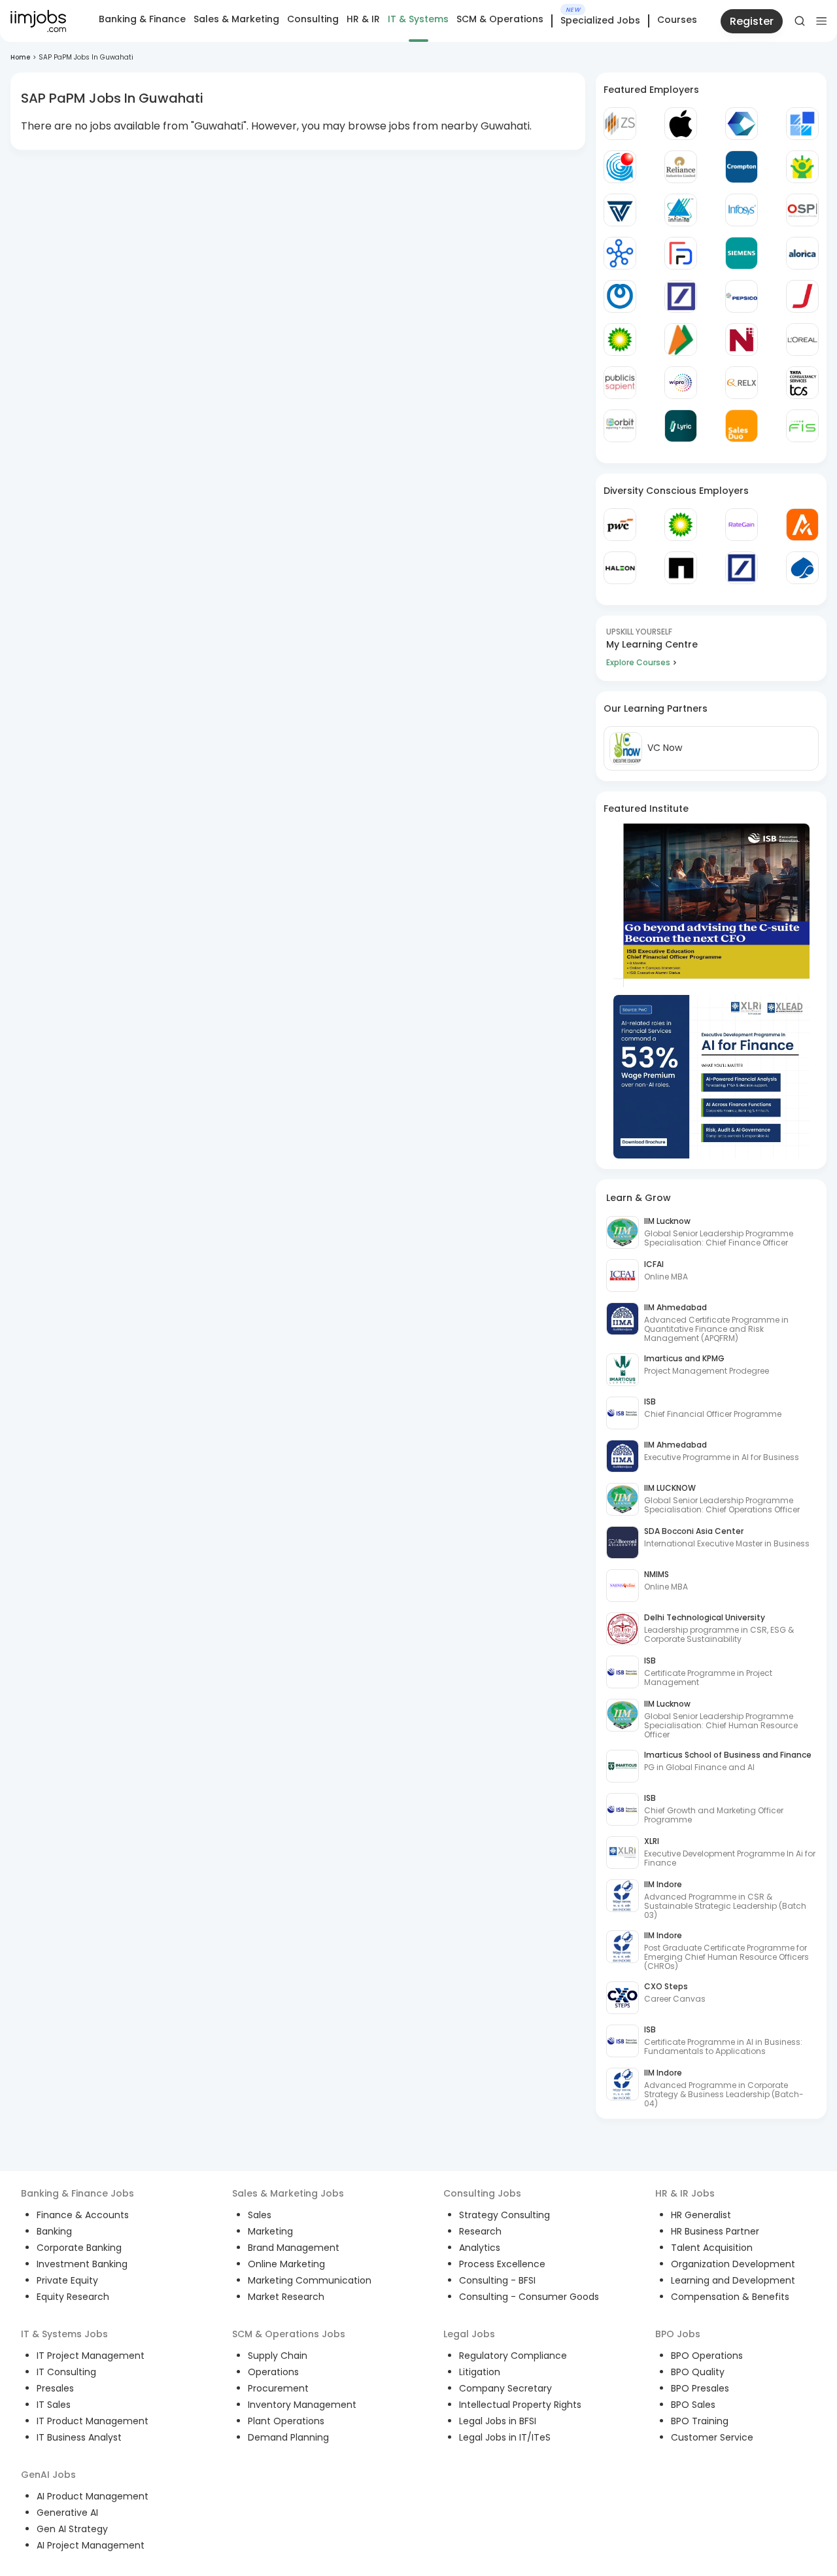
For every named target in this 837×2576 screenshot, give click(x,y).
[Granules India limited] (620, 167)
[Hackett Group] (802, 124)
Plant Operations (286, 2421)
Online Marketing (286, 2264)
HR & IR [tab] (363, 19)
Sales (260, 2215)
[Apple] (681, 124)
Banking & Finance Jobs (77, 2193)
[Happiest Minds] (802, 167)
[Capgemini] (802, 568)
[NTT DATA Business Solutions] (620, 296)
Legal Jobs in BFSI (498, 2421)
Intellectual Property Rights (520, 2405)
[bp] (620, 339)
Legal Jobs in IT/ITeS (505, 2437)
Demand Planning (288, 2437)
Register (752, 21)
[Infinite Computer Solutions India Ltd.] (681, 210)
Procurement (278, 2388)
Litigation (480, 2372)
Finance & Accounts (83, 2215)
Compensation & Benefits (730, 2297)
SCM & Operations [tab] (500, 19)
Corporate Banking (79, 2248)
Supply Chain (278, 2356)
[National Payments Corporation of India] (681, 339)
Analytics (480, 2248)
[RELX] (742, 383)
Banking (54, 2231)
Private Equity (67, 2280)
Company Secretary (505, 2388)
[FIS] (802, 426)
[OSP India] (802, 210)
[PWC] (620, 525)
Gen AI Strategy (72, 2529)
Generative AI (67, 2513)
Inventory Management (302, 2405)
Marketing (270, 2231)
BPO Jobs (678, 2334)
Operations (273, 2372)
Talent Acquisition (712, 2248)
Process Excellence (502, 2264)
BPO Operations (707, 2356)
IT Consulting (66, 2372)
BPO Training (700, 2421)
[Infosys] (742, 210)
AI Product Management (93, 2496)
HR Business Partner (715, 2231)
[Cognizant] (742, 124)
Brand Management (294, 2248)
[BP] (681, 525)
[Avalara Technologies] (802, 525)
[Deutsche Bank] (681, 296)
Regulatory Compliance (513, 2356)
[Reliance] (681, 167)
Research (480, 2231)
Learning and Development (733, 2280)
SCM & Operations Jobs (289, 2334)
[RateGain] (742, 525)
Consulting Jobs (482, 2193)
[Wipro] (681, 383)
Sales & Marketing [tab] (236, 19)
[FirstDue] (681, 253)
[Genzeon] (620, 253)
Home (20, 57)
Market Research (286, 2297)
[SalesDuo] (742, 426)
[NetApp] (681, 568)
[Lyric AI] (681, 426)
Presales (55, 2388)
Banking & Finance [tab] (142, 19)
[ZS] (620, 124)
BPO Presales (700, 2388)
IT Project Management (91, 2356)
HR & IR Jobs (685, 2193)
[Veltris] (620, 210)
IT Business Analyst (79, 2437)
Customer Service (712, 2437)
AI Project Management (91, 2545)
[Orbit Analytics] (620, 426)
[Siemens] (742, 253)
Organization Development (733, 2264)
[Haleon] (620, 568)
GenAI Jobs (48, 2475)
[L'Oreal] (802, 339)
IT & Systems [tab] (418, 19)
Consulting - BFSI (497, 2280)
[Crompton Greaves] (742, 167)
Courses (677, 20)
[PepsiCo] (742, 296)
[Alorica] (802, 253)
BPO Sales (693, 2405)
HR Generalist (701, 2215)
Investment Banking (82, 2264)
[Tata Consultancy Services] (802, 383)
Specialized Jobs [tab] (600, 21)
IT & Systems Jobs (64, 2334)
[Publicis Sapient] (620, 383)
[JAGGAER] (802, 296)
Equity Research (73, 2297)
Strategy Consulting (504, 2215)
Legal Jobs (469, 2334)
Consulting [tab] (313, 19)
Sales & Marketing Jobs (288, 2193)
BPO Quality (698, 2372)
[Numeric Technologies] (742, 339)
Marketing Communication (310, 2280)
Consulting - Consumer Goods (529, 2297)
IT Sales (54, 2405)
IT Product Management (93, 2421)
